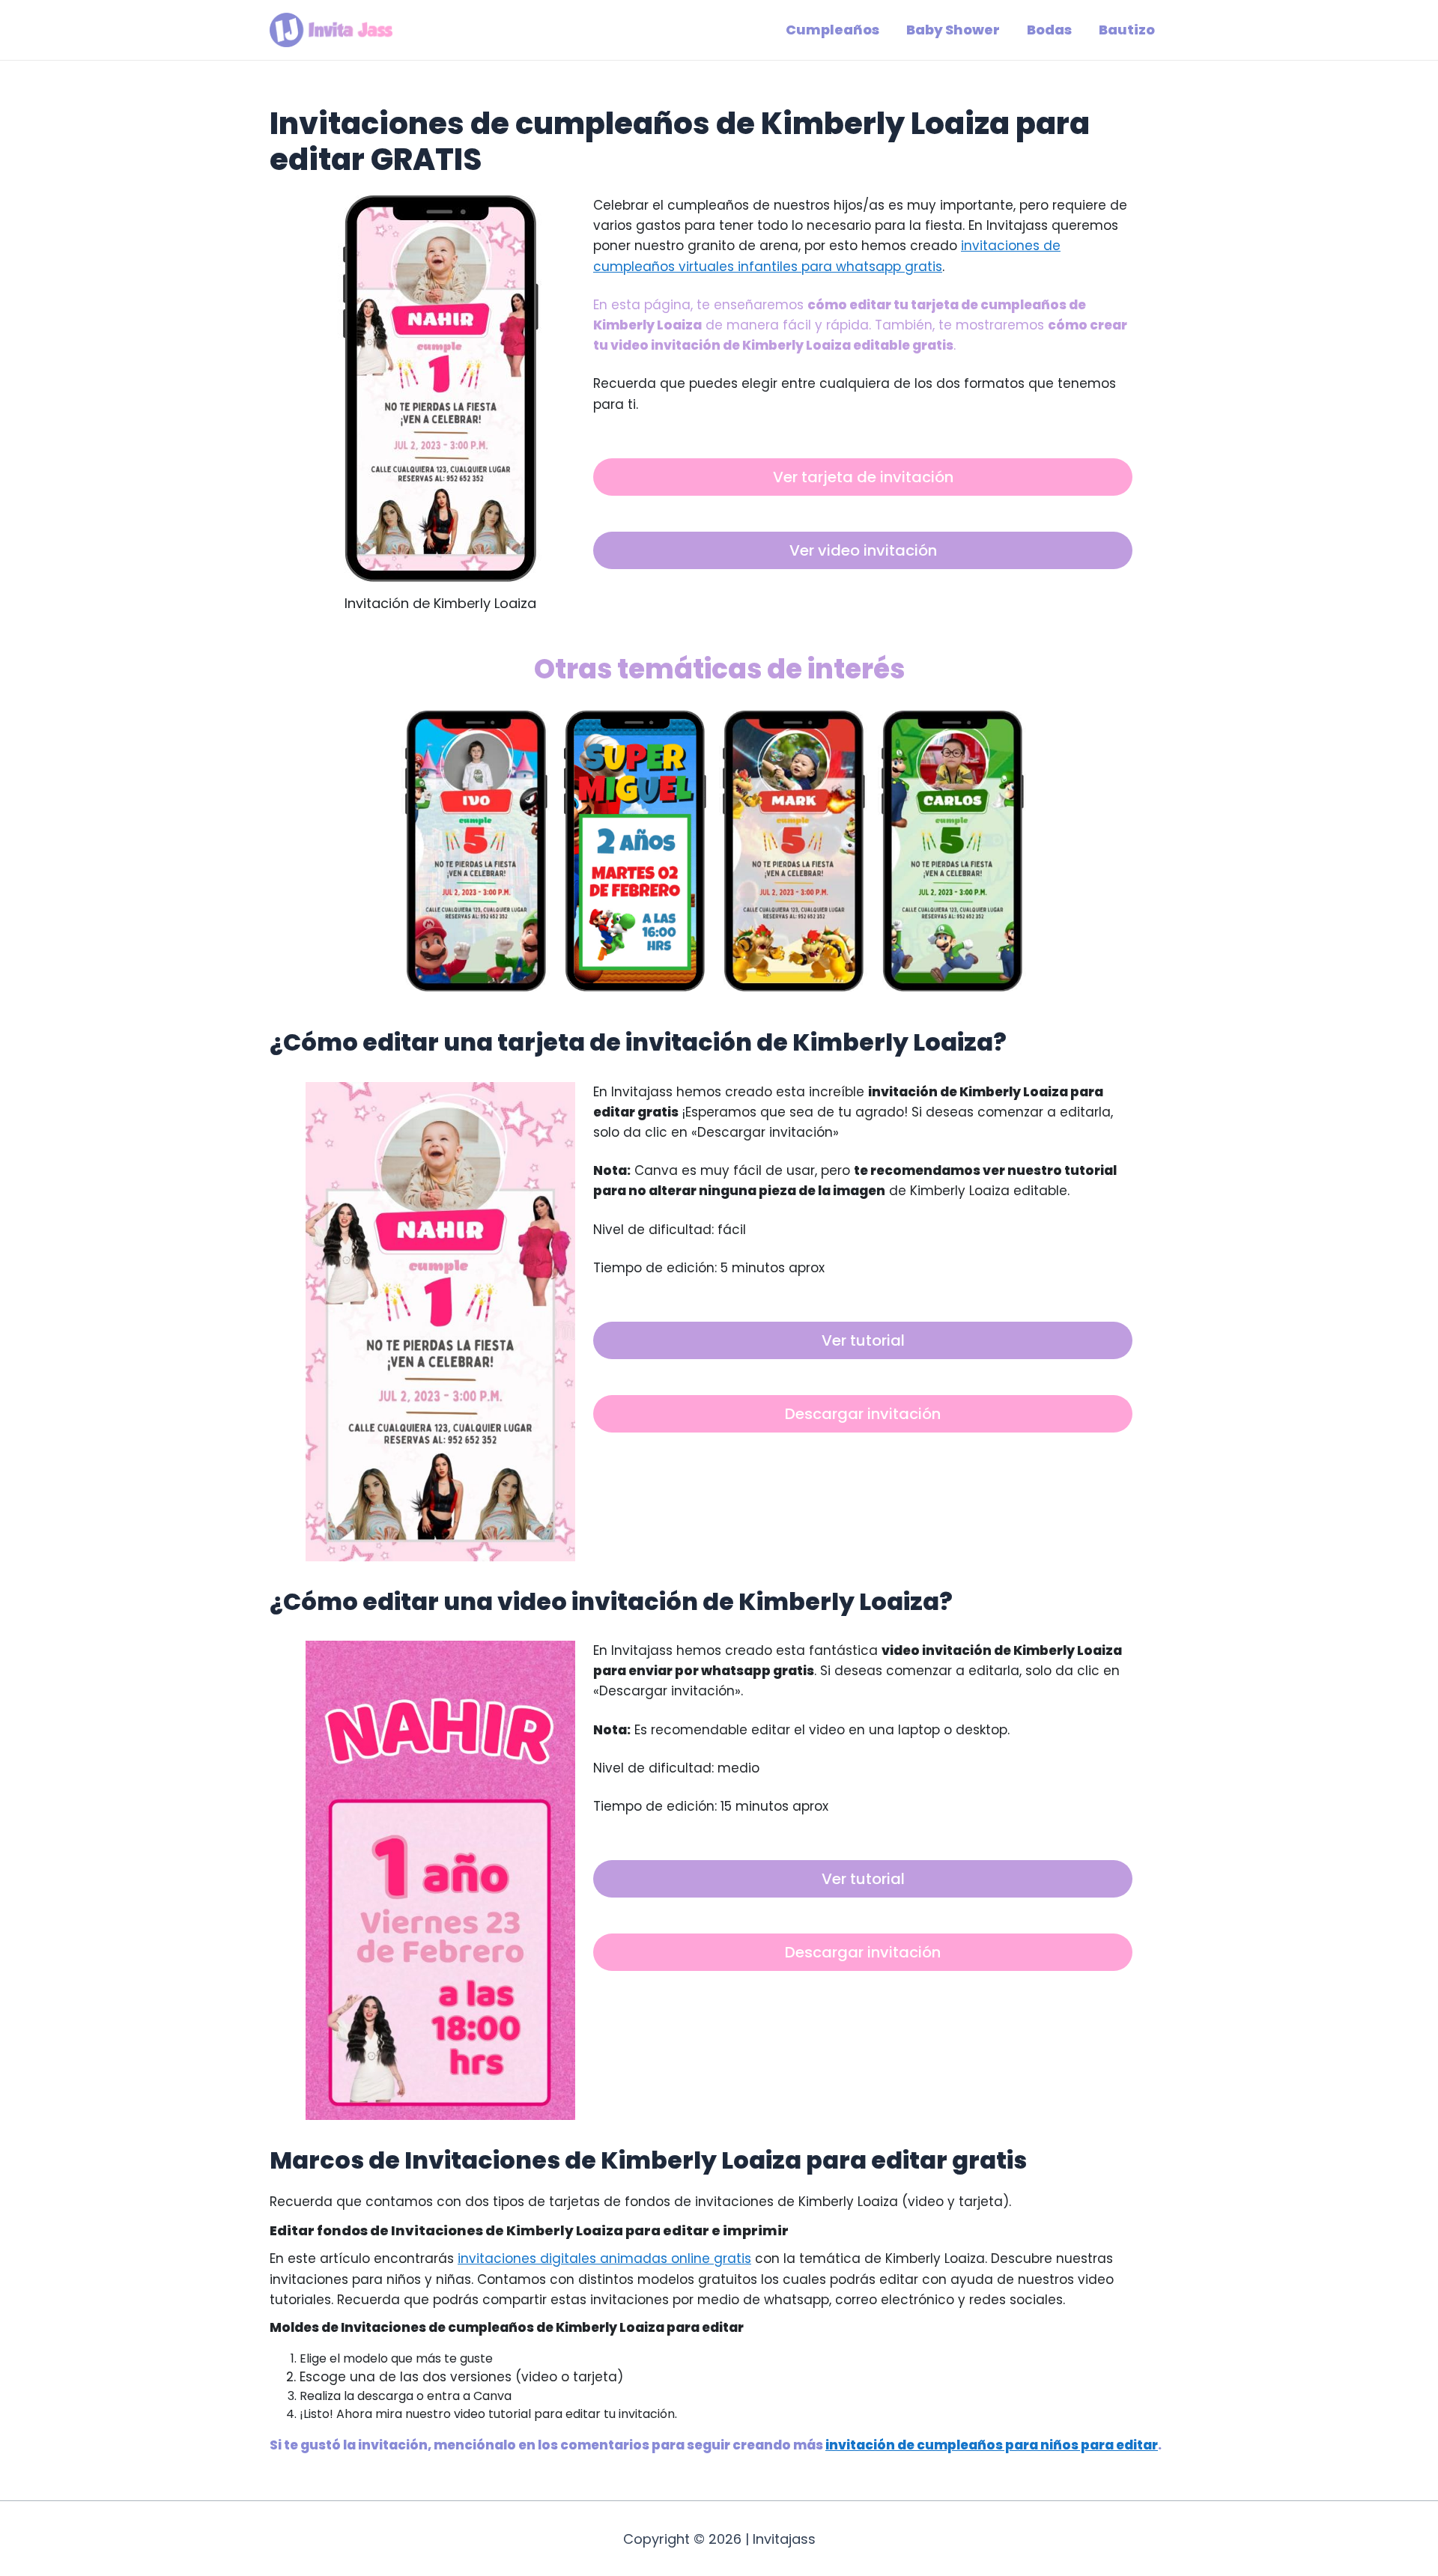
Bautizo (1127, 30)
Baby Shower (953, 30)
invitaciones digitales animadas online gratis (604, 2258)
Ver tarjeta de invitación (863, 477)
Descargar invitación (863, 1414)
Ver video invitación (863, 550)
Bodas (1049, 30)
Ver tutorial (863, 1340)
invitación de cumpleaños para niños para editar (992, 2445)
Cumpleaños (832, 30)
